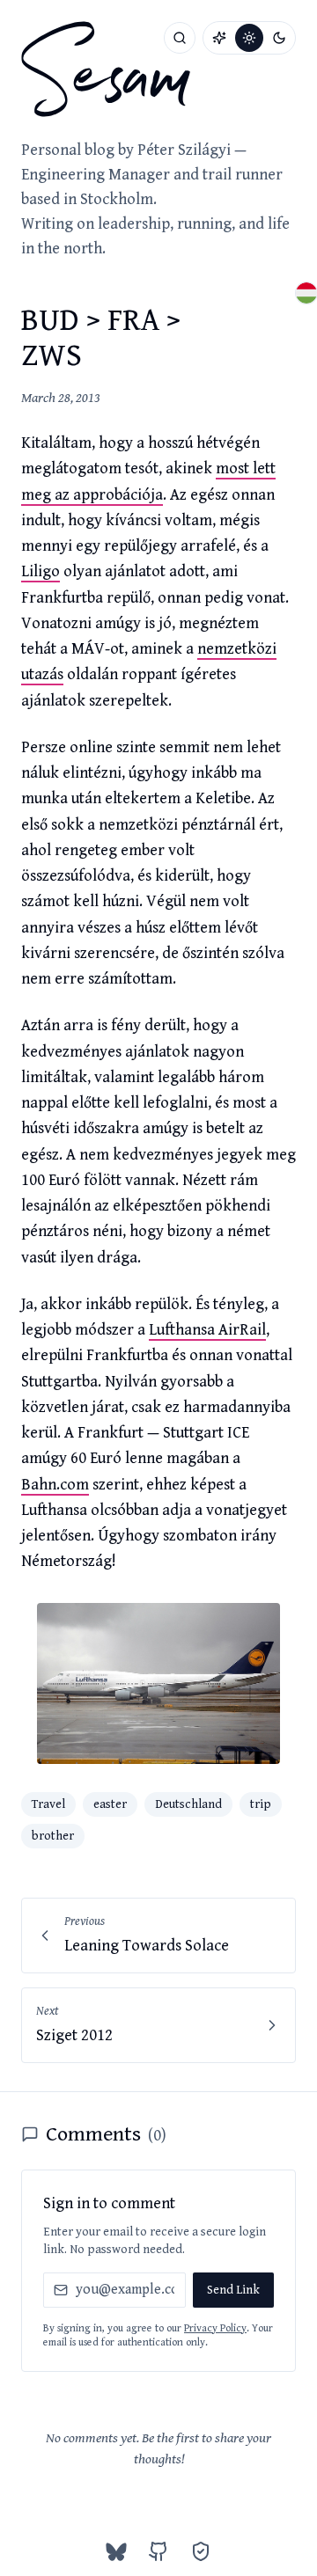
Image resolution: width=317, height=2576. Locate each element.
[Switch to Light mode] (249, 38)
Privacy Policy (215, 2328)
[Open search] (180, 38)
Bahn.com (55, 1485)
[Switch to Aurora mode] (219, 38)
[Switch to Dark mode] (279, 38)
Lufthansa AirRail (207, 1330)
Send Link (233, 2290)
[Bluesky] (116, 2551)
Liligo (41, 571)
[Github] (158, 2551)
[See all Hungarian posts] (306, 293)
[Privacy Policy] (201, 2551)
